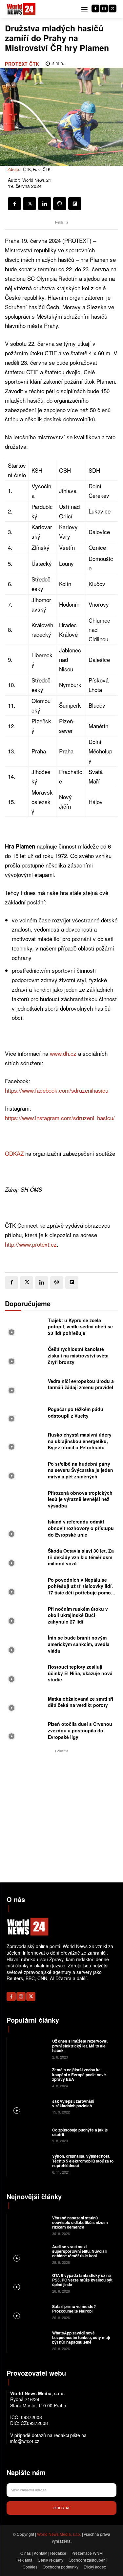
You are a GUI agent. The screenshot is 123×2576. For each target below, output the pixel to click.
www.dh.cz (63, 1053)
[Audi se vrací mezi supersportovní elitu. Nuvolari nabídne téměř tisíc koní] (29, 2254)
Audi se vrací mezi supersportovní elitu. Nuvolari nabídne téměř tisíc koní (80, 2251)
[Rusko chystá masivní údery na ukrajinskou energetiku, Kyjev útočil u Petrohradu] (25, 1442)
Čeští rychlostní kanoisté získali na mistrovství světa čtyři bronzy (78, 1355)
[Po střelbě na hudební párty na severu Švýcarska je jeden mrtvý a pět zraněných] (25, 1472)
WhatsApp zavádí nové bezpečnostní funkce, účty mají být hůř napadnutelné (81, 2338)
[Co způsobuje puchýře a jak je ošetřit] (29, 2135)
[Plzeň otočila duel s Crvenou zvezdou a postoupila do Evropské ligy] (25, 1732)
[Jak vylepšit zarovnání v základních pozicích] (29, 2106)
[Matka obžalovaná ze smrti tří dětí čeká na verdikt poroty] (25, 1704)
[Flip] (75, 204)
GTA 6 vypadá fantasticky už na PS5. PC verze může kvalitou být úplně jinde (82, 2280)
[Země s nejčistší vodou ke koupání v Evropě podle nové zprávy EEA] (29, 2077)
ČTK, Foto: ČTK (37, 169)
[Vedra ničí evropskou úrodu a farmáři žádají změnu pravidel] (25, 1386)
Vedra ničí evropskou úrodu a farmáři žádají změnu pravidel (81, 1384)
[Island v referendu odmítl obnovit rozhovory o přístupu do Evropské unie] (25, 1529)
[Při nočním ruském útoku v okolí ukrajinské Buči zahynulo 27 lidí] (25, 1617)
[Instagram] (104, 8)
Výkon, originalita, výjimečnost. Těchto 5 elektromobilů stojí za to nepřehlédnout (83, 2161)
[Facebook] (95, 8)
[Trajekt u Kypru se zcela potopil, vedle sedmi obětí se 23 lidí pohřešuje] (25, 1328)
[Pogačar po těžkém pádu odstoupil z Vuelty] (25, 1414)
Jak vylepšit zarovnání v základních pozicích (73, 2103)
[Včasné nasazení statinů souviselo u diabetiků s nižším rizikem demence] (29, 2225)
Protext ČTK (22, 64)
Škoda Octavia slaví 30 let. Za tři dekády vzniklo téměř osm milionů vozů (81, 1557)
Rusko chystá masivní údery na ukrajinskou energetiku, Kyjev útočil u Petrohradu (80, 1441)
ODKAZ (14, 1153)
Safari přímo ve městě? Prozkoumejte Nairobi (74, 2309)
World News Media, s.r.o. (59, 2534)
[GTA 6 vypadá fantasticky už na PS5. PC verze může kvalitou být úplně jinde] (29, 2282)
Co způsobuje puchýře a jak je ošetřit (80, 2132)
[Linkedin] (45, 204)
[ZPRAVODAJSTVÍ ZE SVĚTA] (21, 9)
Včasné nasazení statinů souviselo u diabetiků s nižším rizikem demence (80, 2222)
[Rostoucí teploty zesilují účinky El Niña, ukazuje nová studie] (25, 1675)
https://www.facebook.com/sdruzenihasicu (57, 1090)
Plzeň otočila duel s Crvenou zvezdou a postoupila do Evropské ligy (80, 1730)
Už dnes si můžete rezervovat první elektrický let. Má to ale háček (80, 2046)
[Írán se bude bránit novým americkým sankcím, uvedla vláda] (25, 1645)
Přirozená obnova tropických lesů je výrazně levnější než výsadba (80, 1499)
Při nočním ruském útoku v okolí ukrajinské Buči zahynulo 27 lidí (78, 1615)
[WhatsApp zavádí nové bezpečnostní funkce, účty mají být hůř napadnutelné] (29, 2340)
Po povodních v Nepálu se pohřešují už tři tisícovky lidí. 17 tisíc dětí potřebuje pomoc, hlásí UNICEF (81, 1589)
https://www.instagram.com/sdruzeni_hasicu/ (60, 1118)
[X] (113, 8)
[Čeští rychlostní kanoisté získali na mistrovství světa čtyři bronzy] (25, 1357)
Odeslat (62, 2508)
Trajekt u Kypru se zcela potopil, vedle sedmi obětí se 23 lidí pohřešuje (80, 1327)
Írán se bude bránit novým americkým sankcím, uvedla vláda (79, 1644)
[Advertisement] (61, 1816)
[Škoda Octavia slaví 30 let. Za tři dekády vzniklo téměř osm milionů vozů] (25, 1558)
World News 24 (37, 180)
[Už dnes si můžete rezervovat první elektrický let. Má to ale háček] (29, 2048)
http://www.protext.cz (31, 1244)
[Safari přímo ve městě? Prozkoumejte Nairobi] (29, 2311)
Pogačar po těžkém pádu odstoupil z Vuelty (76, 1412)
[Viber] (60, 204)
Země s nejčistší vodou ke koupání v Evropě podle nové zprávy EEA (79, 2074)
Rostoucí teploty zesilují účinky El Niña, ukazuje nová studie (80, 1673)
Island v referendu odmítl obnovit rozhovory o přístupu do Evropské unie (81, 1528)
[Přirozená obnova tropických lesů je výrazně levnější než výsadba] (25, 1501)
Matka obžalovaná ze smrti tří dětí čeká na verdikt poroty (81, 1702)
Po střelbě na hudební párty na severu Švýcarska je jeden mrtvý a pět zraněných (81, 1470)
